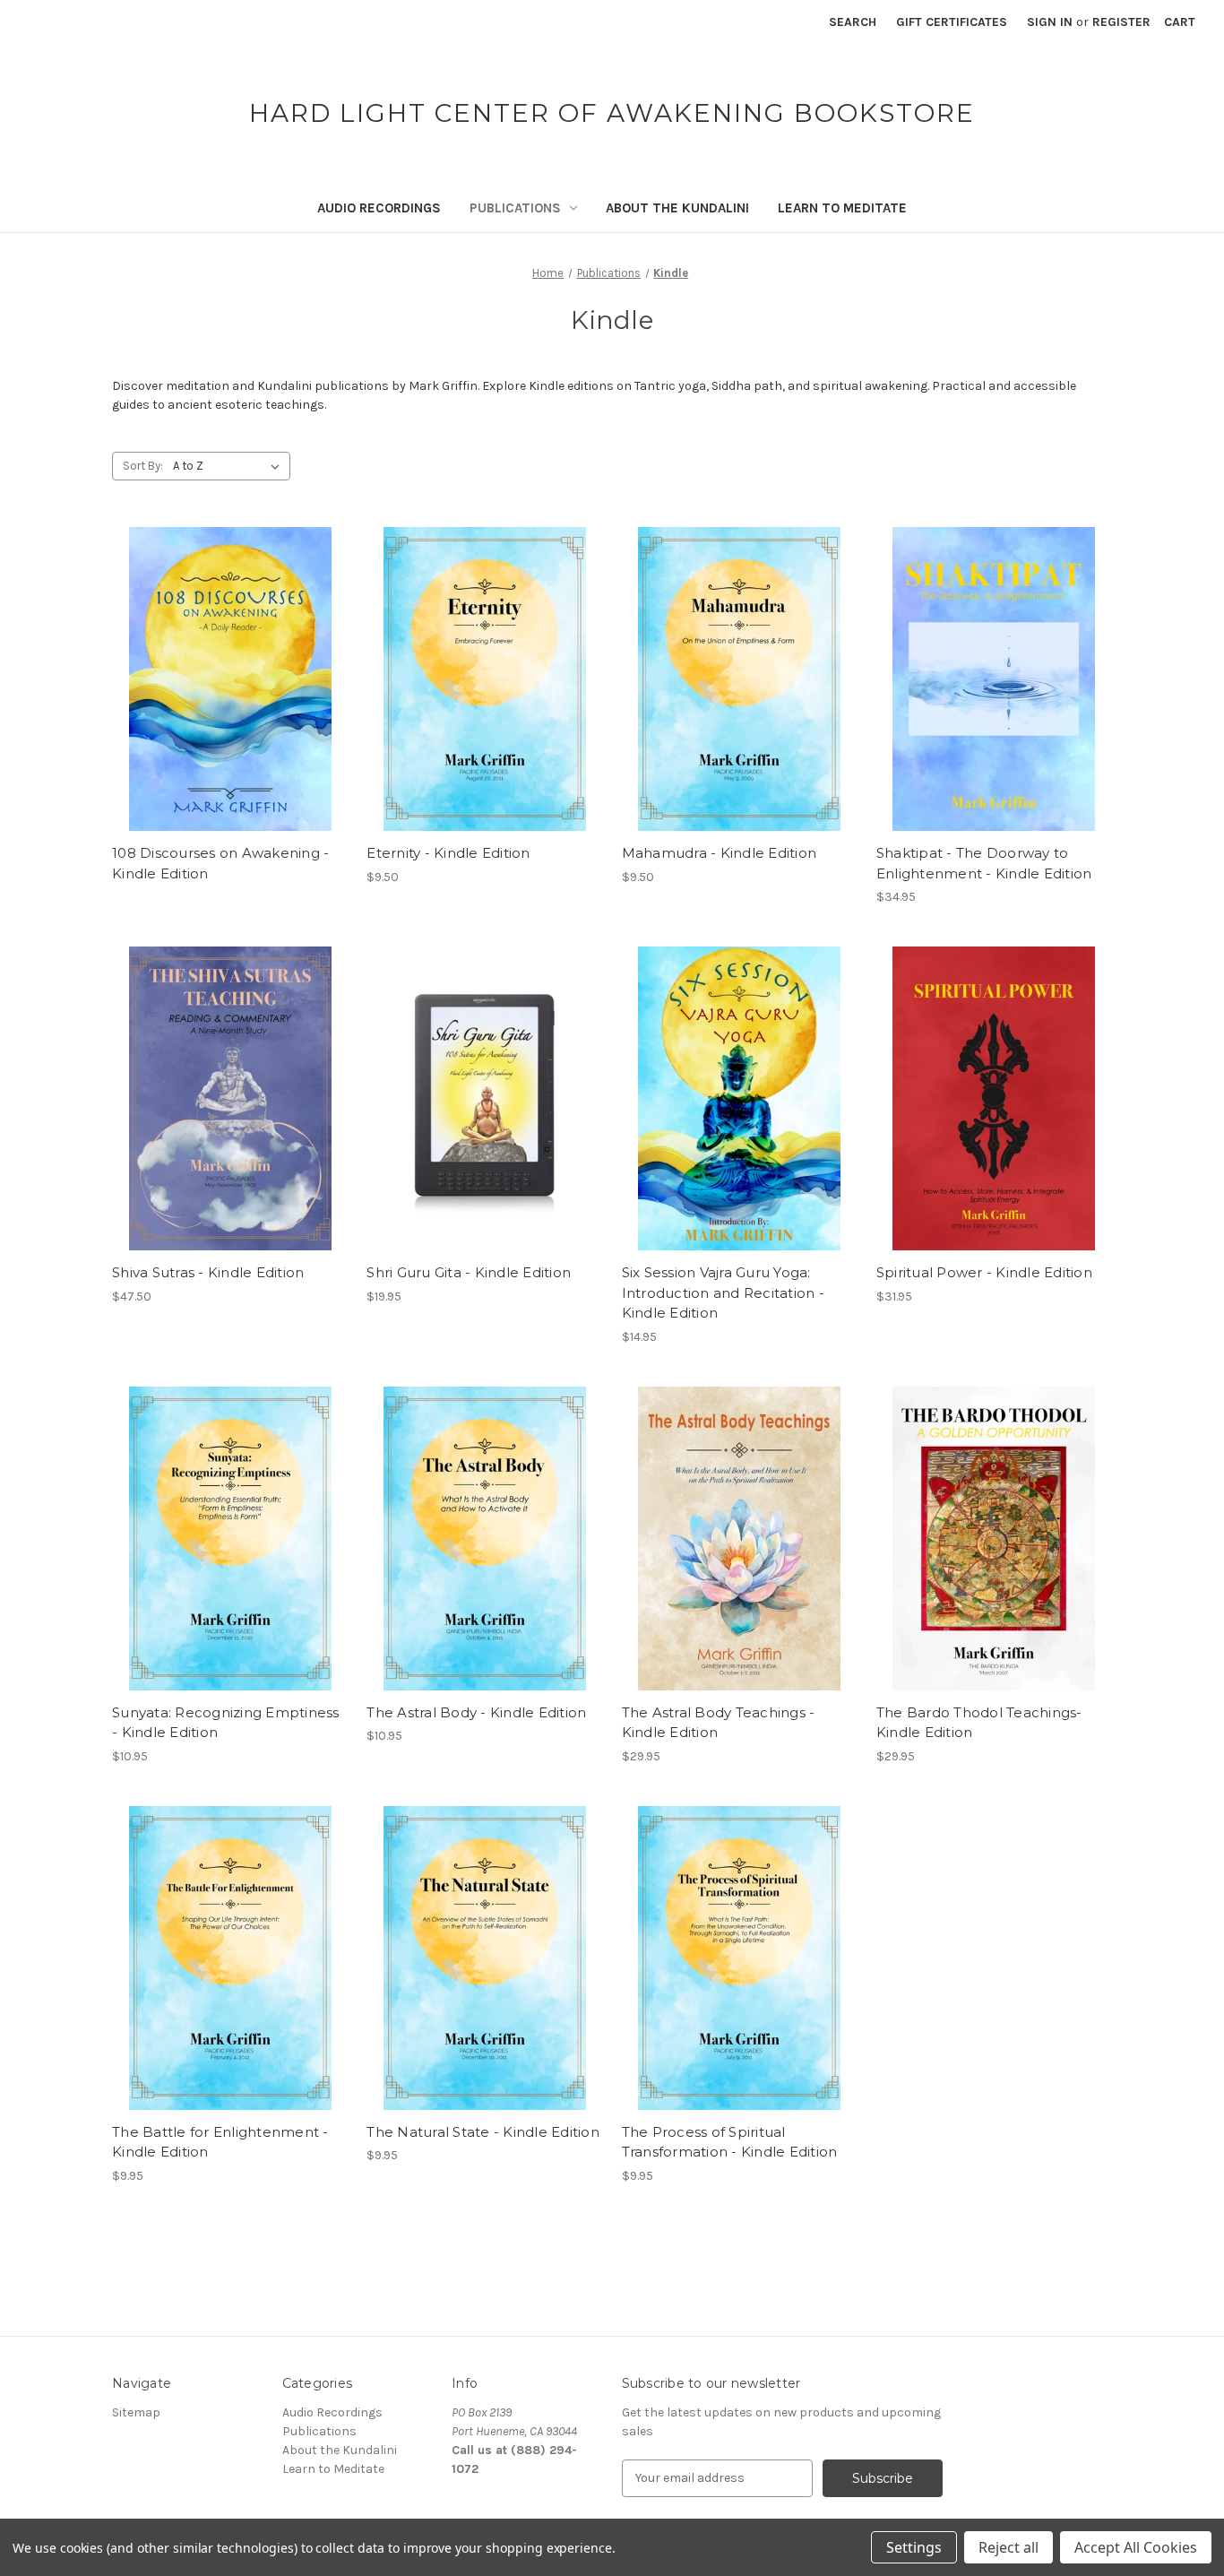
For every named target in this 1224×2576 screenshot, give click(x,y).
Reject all (1009, 2547)
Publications (515, 208)
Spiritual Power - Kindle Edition (984, 1272)
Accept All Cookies (1136, 2547)
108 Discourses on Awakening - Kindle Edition (220, 863)
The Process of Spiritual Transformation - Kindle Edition (730, 2142)
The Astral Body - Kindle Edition (476, 1712)
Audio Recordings (379, 208)
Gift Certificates (952, 22)
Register (1121, 22)
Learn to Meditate (842, 208)
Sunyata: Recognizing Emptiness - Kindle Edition (226, 1723)
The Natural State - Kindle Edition (483, 2132)
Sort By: (143, 466)
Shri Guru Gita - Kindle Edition (469, 1272)
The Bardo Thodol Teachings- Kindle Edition (979, 1723)
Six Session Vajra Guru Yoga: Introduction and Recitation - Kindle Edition (723, 1292)
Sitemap (136, 2412)
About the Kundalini (677, 208)
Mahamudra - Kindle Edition (720, 853)
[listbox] (230, 466)
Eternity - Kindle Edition (448, 853)
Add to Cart (484, 695)
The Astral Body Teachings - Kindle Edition (719, 1723)
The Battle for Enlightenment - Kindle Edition (220, 2142)
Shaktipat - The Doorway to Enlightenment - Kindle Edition (984, 863)
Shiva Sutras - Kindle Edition (208, 1272)
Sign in (1050, 22)
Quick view (230, 679)
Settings (914, 2547)
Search (853, 22)
